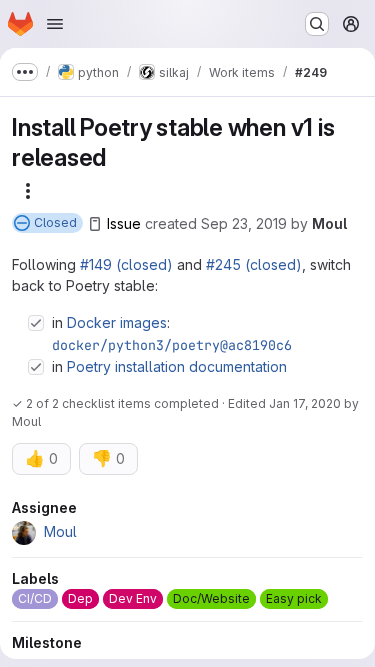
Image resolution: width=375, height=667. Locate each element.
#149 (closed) (126, 264)
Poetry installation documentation (177, 366)
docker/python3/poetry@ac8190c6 (172, 345)
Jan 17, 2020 (305, 403)
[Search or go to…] (317, 24)
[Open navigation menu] (55, 24)
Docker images (117, 322)
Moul (329, 223)
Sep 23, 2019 (244, 223)
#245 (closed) (254, 264)
